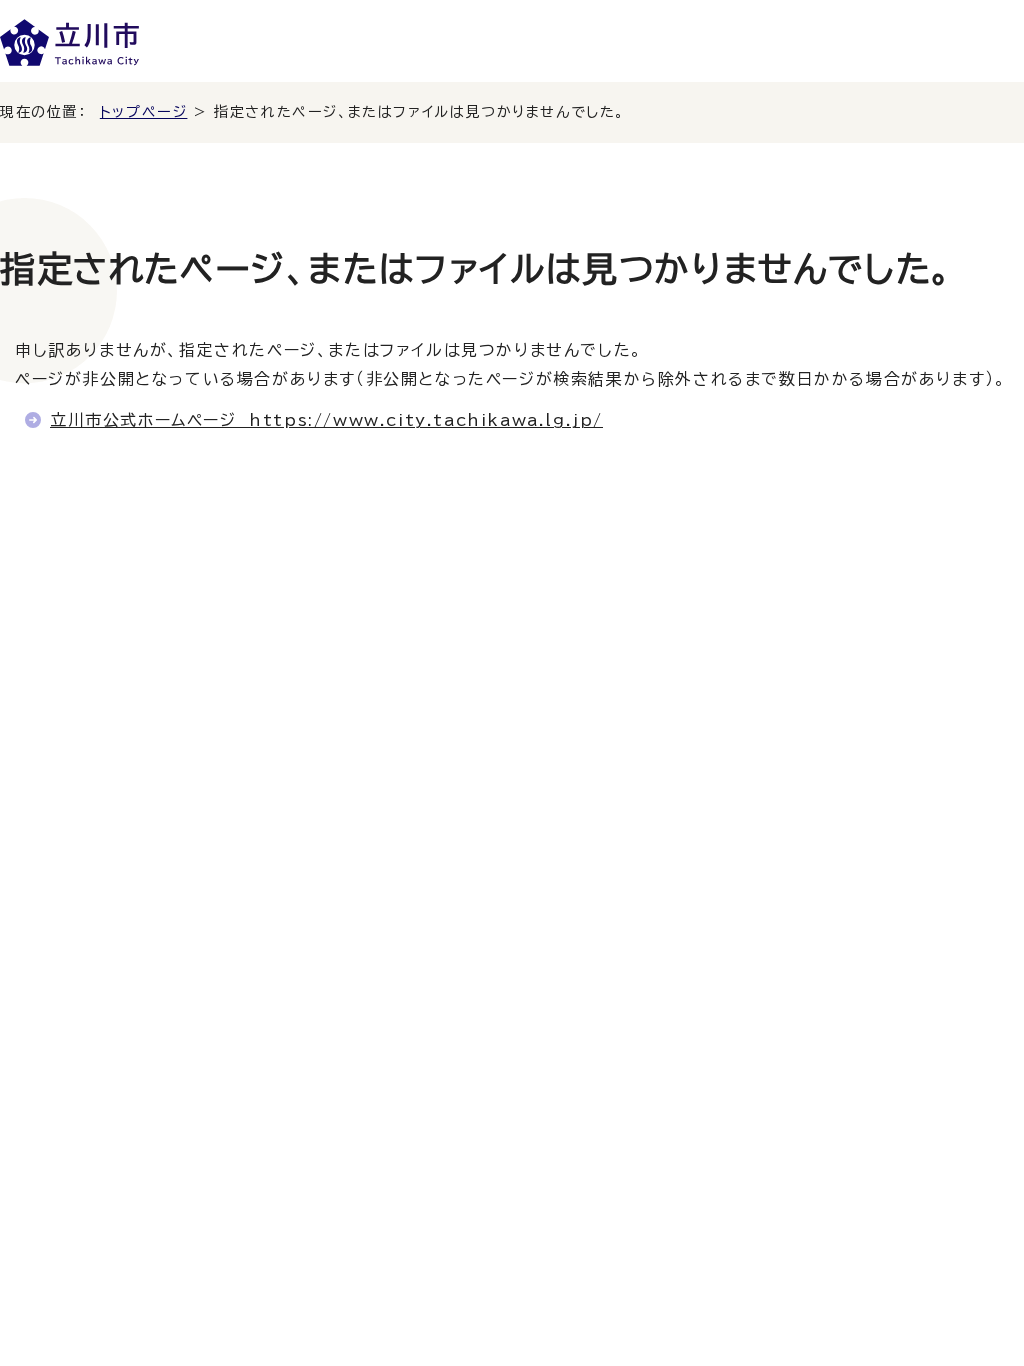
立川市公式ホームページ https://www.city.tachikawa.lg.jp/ (326, 420)
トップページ (144, 112)
